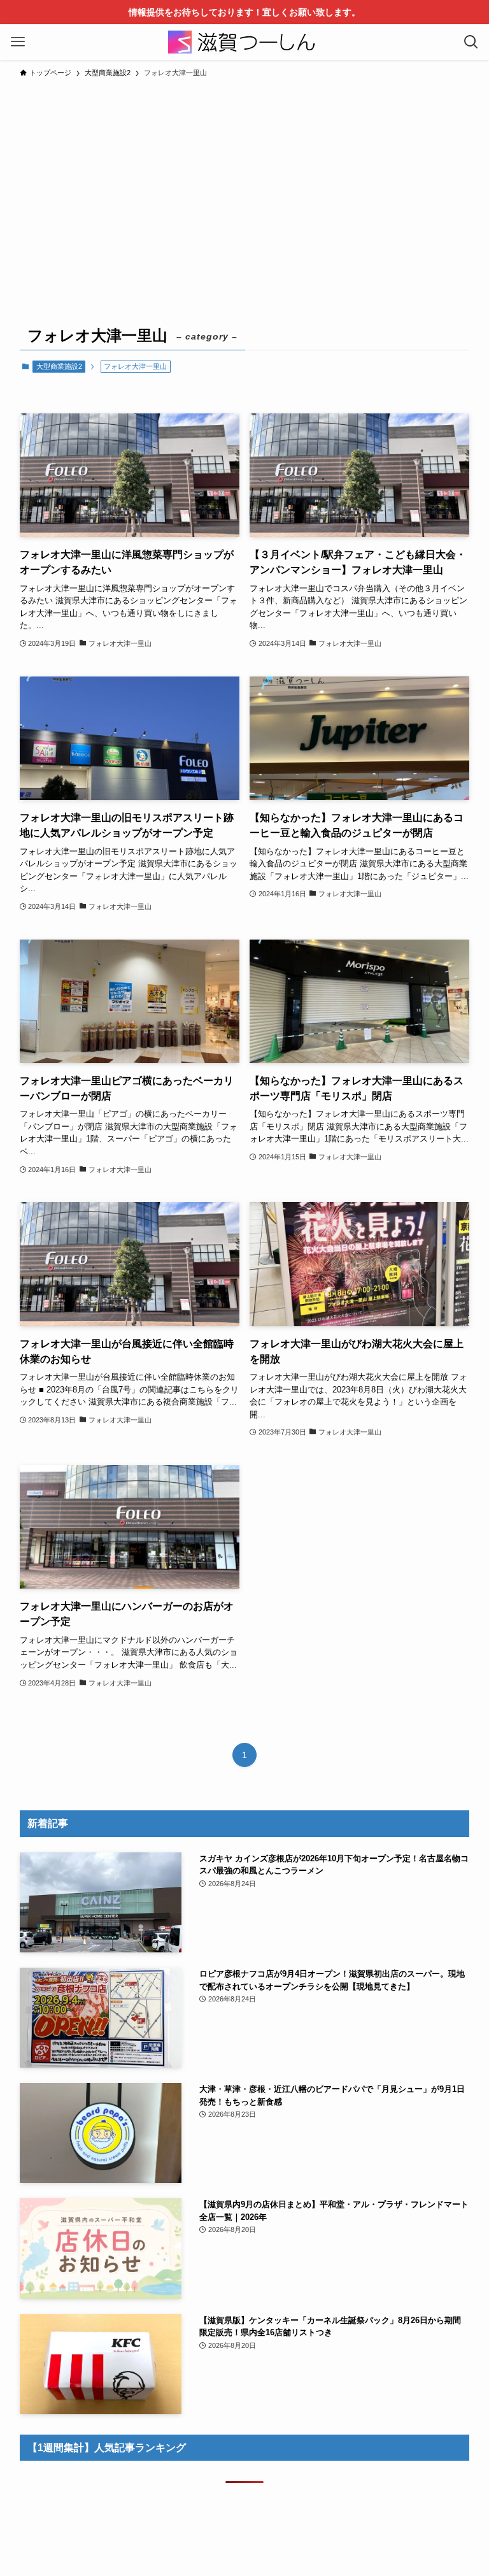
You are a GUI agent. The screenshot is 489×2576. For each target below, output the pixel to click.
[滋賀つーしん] (244, 42)
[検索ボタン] (471, 42)
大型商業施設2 (59, 366)
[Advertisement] (244, 180)
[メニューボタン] (18, 42)
